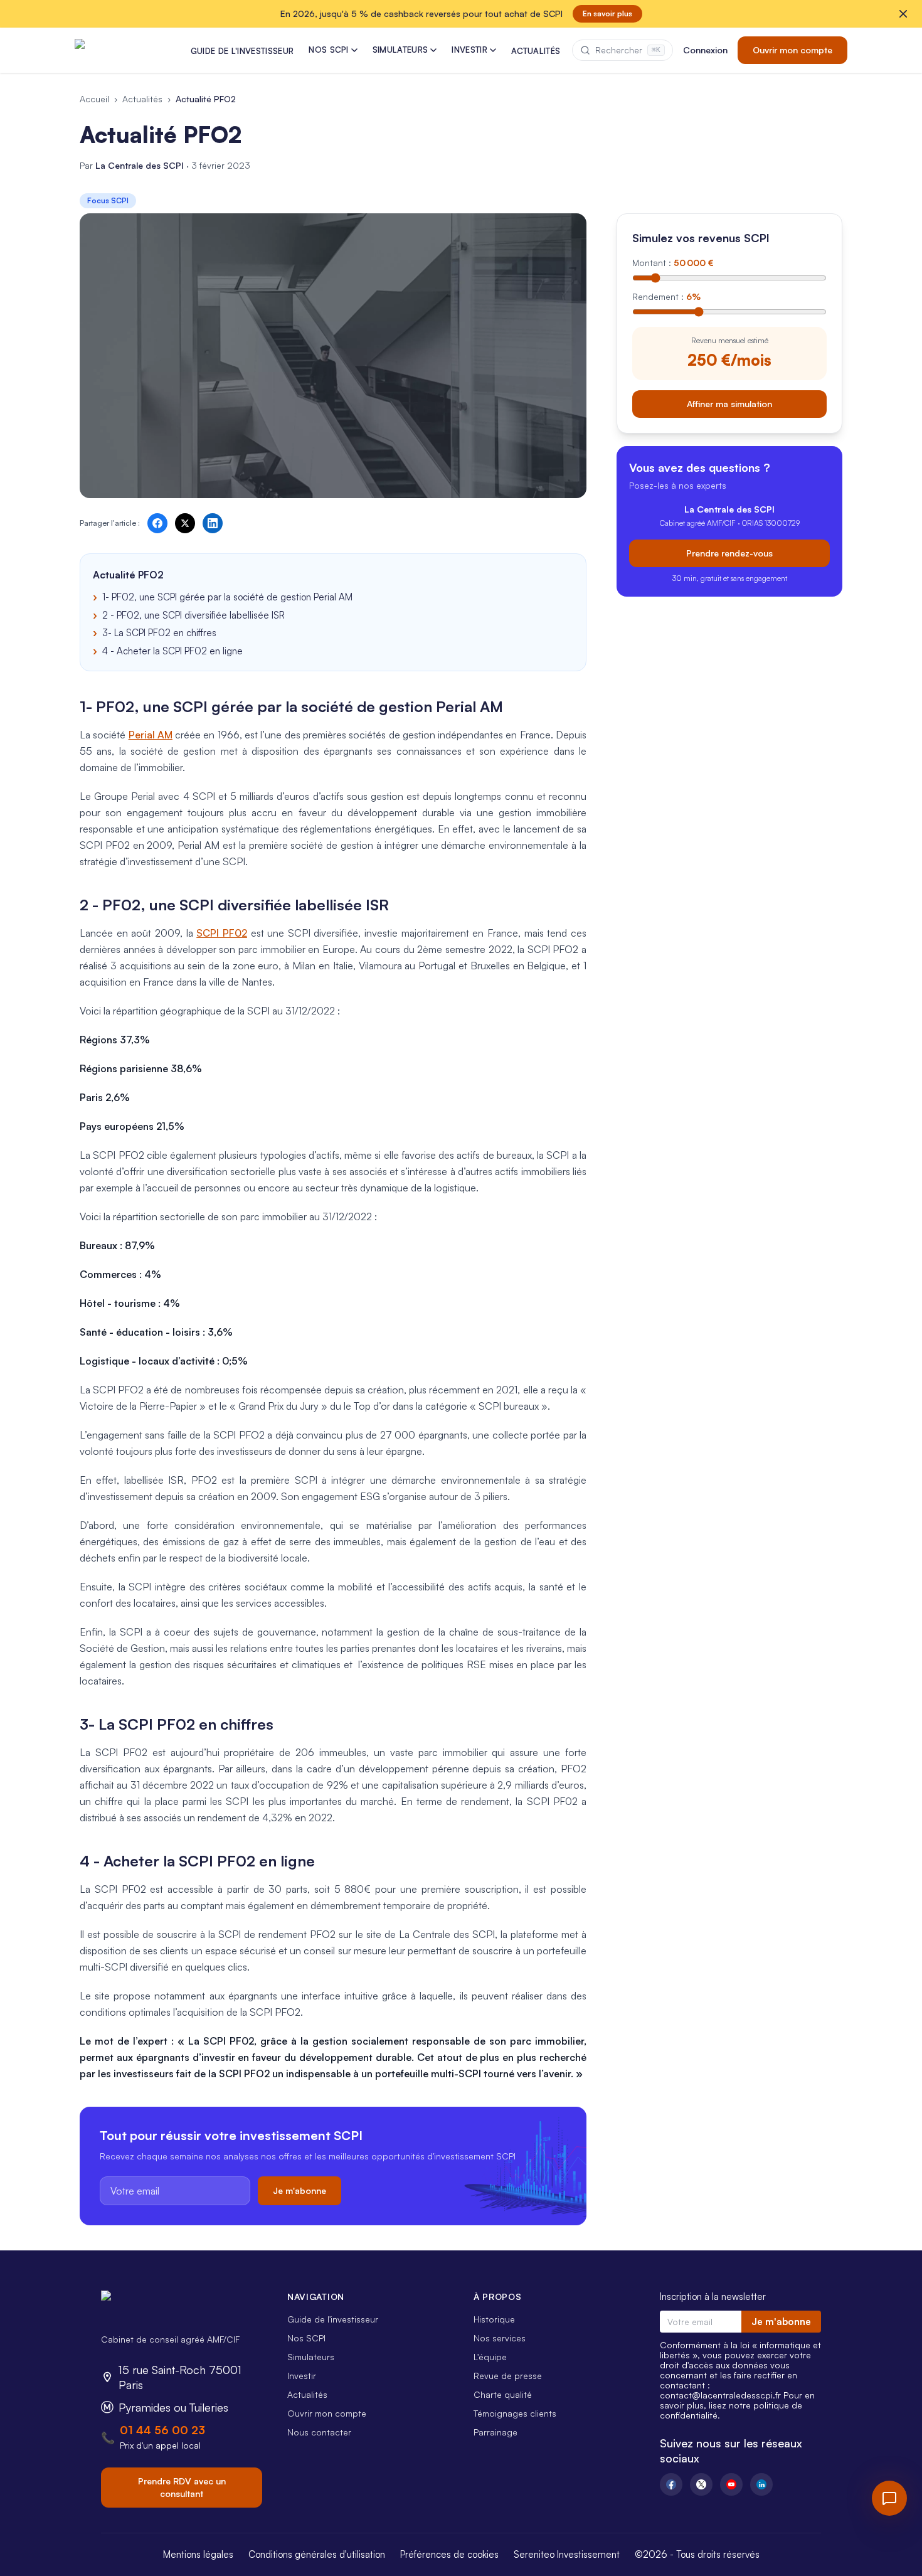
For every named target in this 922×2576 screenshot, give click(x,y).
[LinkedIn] (761, 2484)
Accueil (94, 99)
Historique (494, 2319)
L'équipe (490, 2357)
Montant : (673, 263)
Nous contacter (319, 2432)
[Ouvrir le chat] (889, 2498)
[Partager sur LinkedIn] (213, 523)
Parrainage (495, 2432)
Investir (302, 2376)
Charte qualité (503, 2394)
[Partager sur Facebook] (157, 523)
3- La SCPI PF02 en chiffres (159, 633)
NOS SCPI (329, 50)
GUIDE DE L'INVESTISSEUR (242, 51)
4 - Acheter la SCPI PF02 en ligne (172, 651)
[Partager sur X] (185, 523)
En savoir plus (607, 13)
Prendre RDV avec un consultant (182, 2487)
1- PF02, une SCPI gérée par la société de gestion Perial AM (227, 597)
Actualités (142, 99)
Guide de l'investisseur (333, 2319)
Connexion (705, 50)
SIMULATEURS (400, 50)
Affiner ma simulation (729, 403)
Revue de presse (508, 2376)
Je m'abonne (299, 2190)
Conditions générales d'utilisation (317, 2554)
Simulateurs (311, 2357)
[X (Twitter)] (701, 2484)
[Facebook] (671, 2484)
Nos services (500, 2338)
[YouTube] (731, 2484)
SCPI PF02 (222, 933)
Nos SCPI (306, 2338)
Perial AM (151, 735)
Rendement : (666, 296)
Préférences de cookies (449, 2554)
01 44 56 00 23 (162, 2430)
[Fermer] (903, 14)
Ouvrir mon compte (792, 50)
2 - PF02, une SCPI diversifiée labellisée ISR (193, 615)
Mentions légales (198, 2554)
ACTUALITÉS (536, 51)
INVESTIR (469, 50)
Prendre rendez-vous (729, 552)
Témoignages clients (515, 2413)
